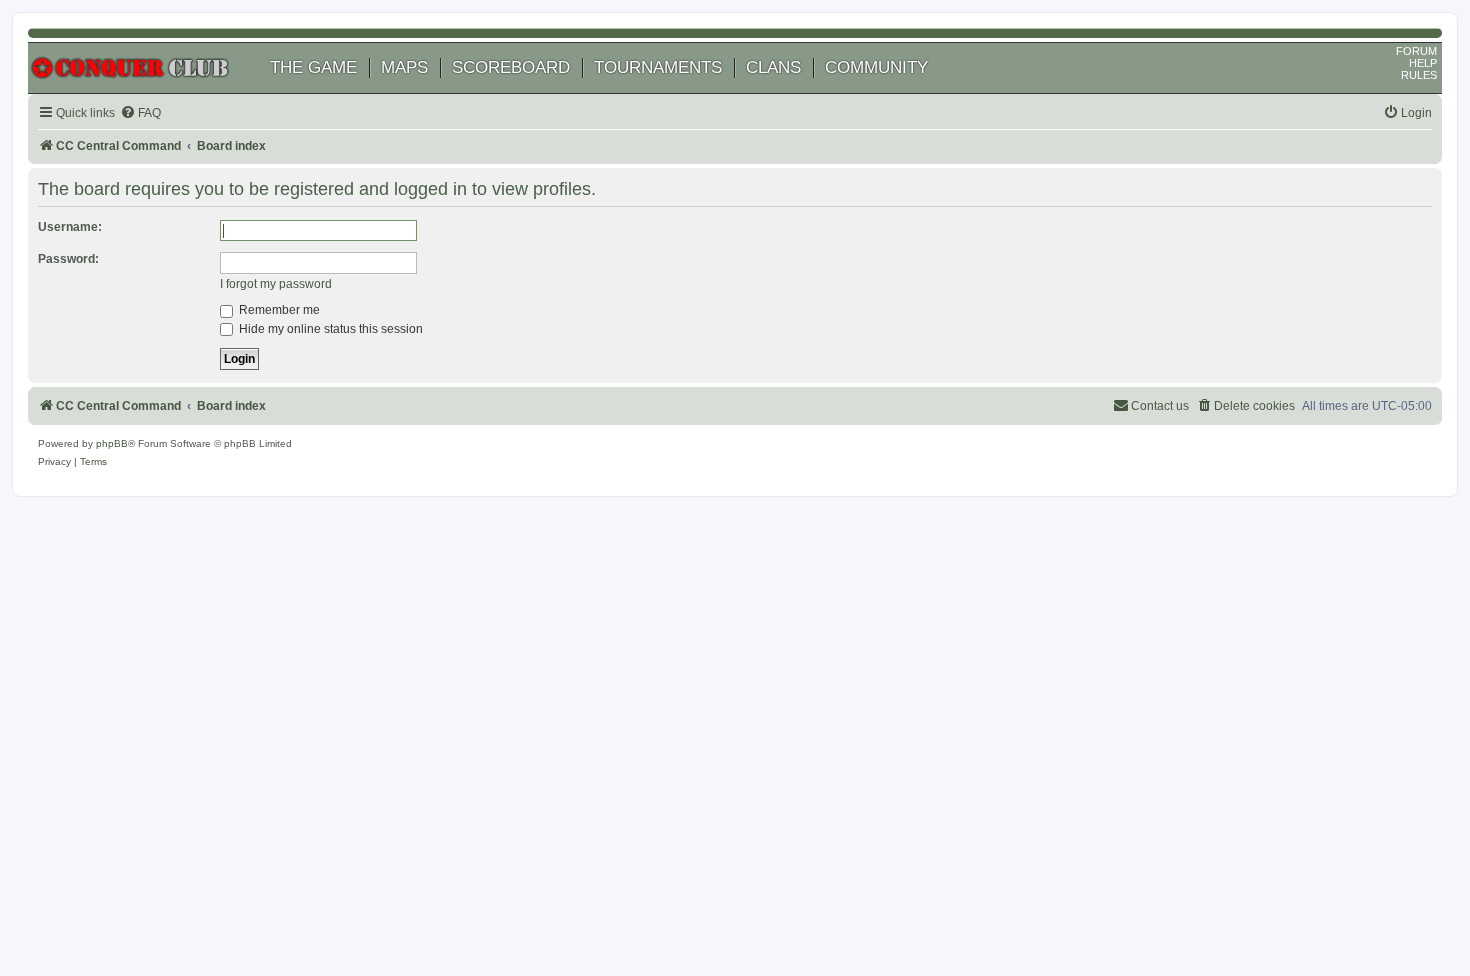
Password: (68, 259)
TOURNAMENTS (658, 67)
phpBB (112, 443)
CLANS (773, 67)
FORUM (1416, 51)
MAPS (404, 67)
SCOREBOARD (511, 67)
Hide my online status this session (329, 329)
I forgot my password (276, 284)
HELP (1423, 63)
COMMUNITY (876, 67)
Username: (70, 227)
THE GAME (313, 67)
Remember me (278, 310)
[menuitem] (140, 113)
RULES (1419, 75)
